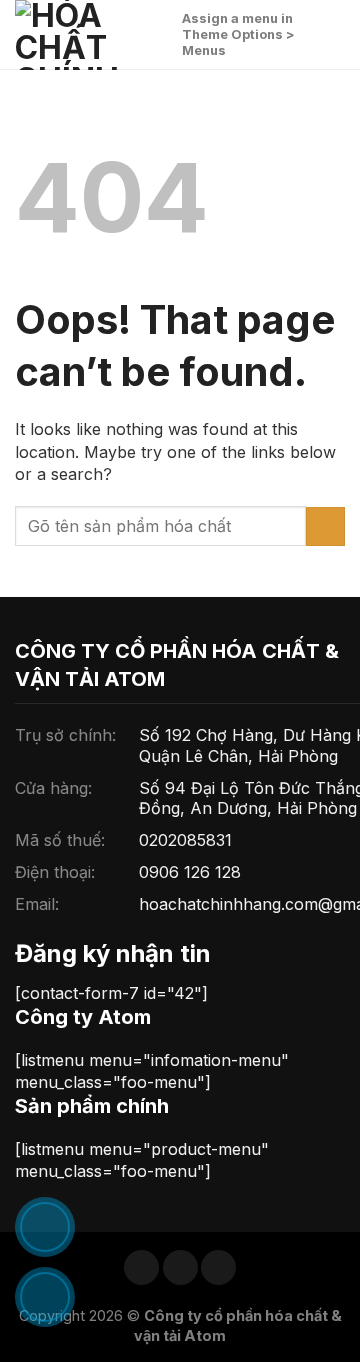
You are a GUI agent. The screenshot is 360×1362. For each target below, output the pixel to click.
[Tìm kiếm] (159, 34)
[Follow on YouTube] (218, 1267)
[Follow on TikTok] (180, 1267)
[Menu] (333, 34)
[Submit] (325, 526)
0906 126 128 (190, 872)
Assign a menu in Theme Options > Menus (238, 34)
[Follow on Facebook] (141, 1267)
